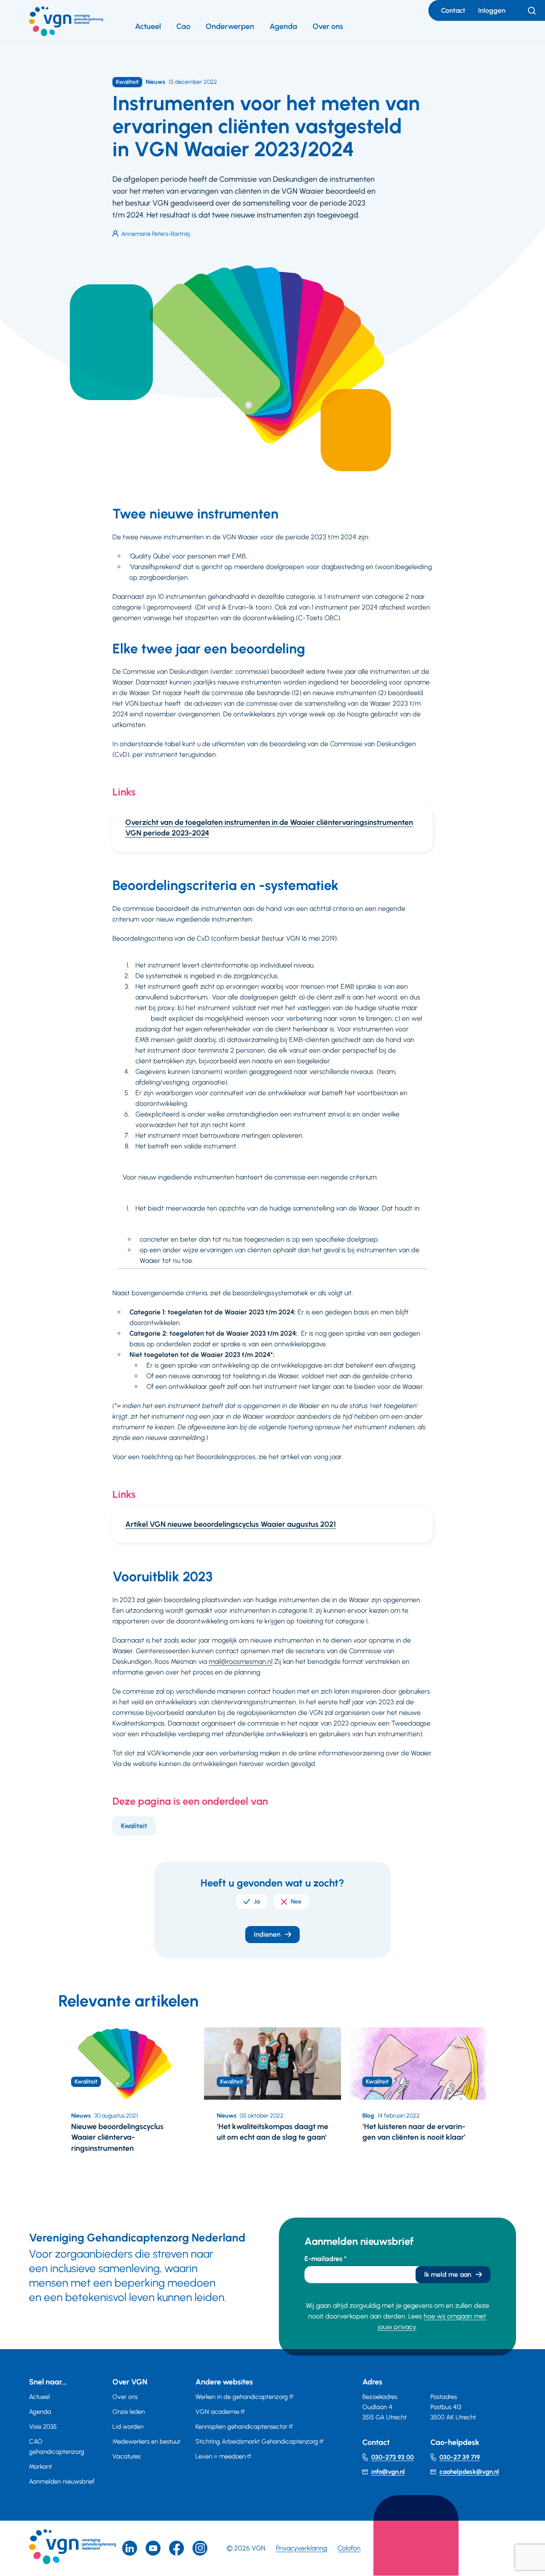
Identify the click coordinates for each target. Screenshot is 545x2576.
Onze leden (129, 2412)
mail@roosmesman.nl (241, 1662)
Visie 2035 (43, 2427)
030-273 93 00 (393, 2457)
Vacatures (126, 2456)
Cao (183, 26)
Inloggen (492, 10)
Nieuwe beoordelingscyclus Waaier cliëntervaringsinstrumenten (117, 2137)
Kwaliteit (134, 1826)
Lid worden (128, 2427)
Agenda (283, 26)
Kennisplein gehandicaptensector (241, 2427)
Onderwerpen (230, 26)
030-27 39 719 (460, 2457)
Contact (453, 10)
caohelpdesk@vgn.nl (469, 2472)
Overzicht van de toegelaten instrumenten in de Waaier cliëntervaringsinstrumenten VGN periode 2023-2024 (269, 828)
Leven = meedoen (221, 2456)
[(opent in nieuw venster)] (176, 2548)
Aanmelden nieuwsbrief (62, 2482)
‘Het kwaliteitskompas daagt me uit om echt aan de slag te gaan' (272, 2132)
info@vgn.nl (388, 2472)
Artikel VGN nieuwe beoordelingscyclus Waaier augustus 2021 (231, 1524)
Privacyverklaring (301, 2548)
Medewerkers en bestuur (146, 2441)
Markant (40, 2467)
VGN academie (217, 2412)
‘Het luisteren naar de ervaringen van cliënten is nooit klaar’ (414, 2132)
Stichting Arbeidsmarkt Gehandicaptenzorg (257, 2441)
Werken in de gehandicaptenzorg (242, 2397)
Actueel (148, 26)
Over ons (328, 26)
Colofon (349, 2548)
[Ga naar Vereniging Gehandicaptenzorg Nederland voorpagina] (66, 21)
